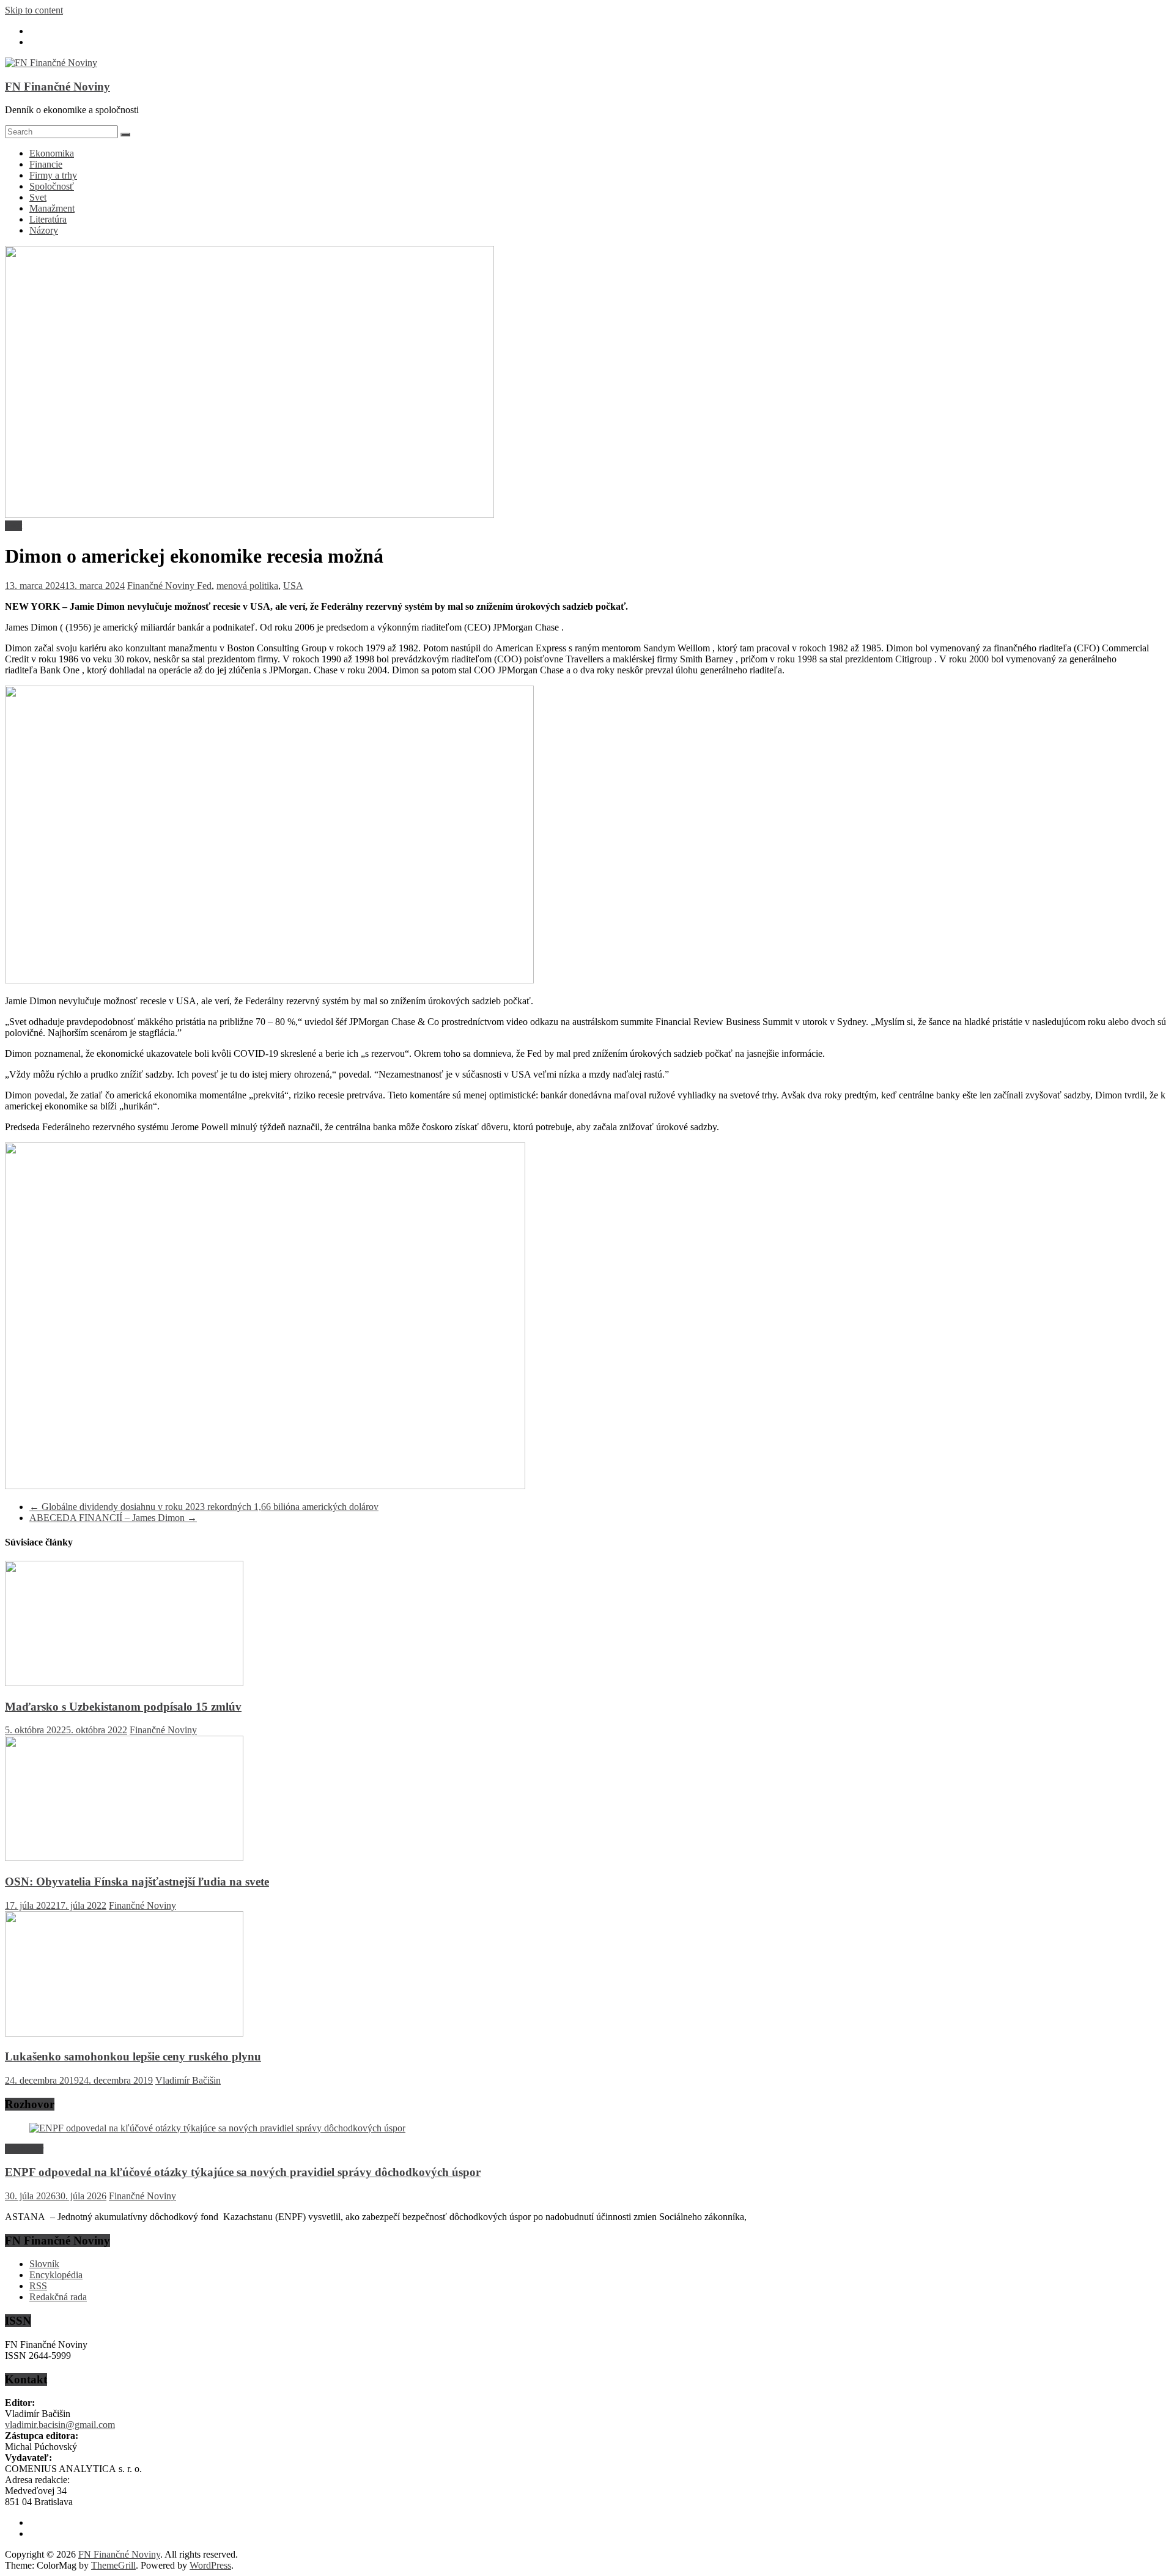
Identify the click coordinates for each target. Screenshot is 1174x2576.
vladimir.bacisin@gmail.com (60, 2425)
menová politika (247, 586)
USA (293, 586)
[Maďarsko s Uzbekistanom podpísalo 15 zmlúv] (124, 1683)
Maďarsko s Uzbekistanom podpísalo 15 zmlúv (123, 1707)
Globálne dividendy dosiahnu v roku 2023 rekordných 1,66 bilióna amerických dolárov (204, 1507)
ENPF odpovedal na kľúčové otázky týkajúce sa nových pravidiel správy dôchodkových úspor (243, 2172)
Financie (46, 164)
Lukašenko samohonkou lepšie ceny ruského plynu (133, 2056)
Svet (38, 197)
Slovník (44, 2264)
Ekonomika (52, 153)
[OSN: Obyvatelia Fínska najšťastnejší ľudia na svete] (124, 1858)
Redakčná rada (58, 2297)
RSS (38, 2286)
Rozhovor (24, 2149)
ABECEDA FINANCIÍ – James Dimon (113, 1518)
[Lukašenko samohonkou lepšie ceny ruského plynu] (124, 2033)
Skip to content (34, 10)
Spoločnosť (52, 186)
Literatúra (48, 219)
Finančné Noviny (162, 586)
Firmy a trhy (53, 175)
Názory (44, 230)
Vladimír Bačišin (188, 2080)
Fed (204, 586)
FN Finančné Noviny (57, 87)
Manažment (52, 208)
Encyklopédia (56, 2275)
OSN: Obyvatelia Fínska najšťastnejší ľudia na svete (137, 1882)
